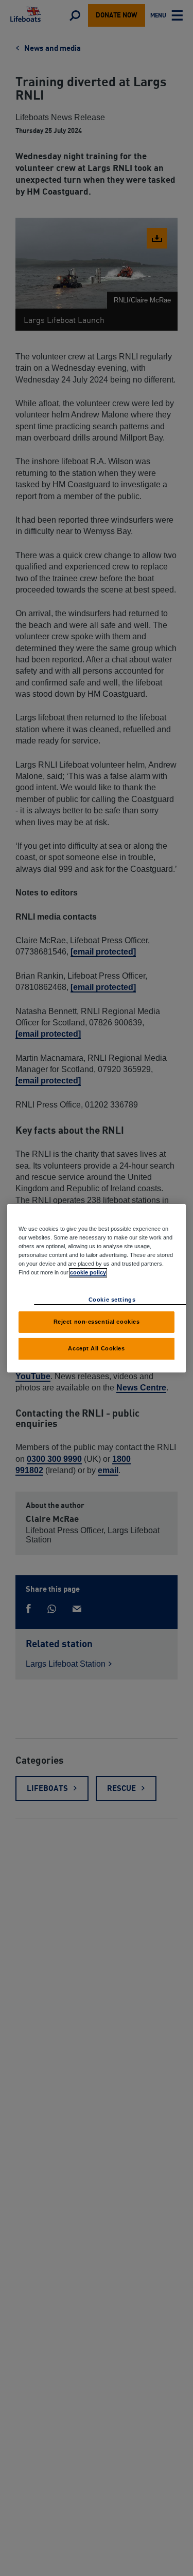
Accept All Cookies (96, 1348)
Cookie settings (112, 1300)
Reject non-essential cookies (97, 1322)
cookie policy (88, 1272)
